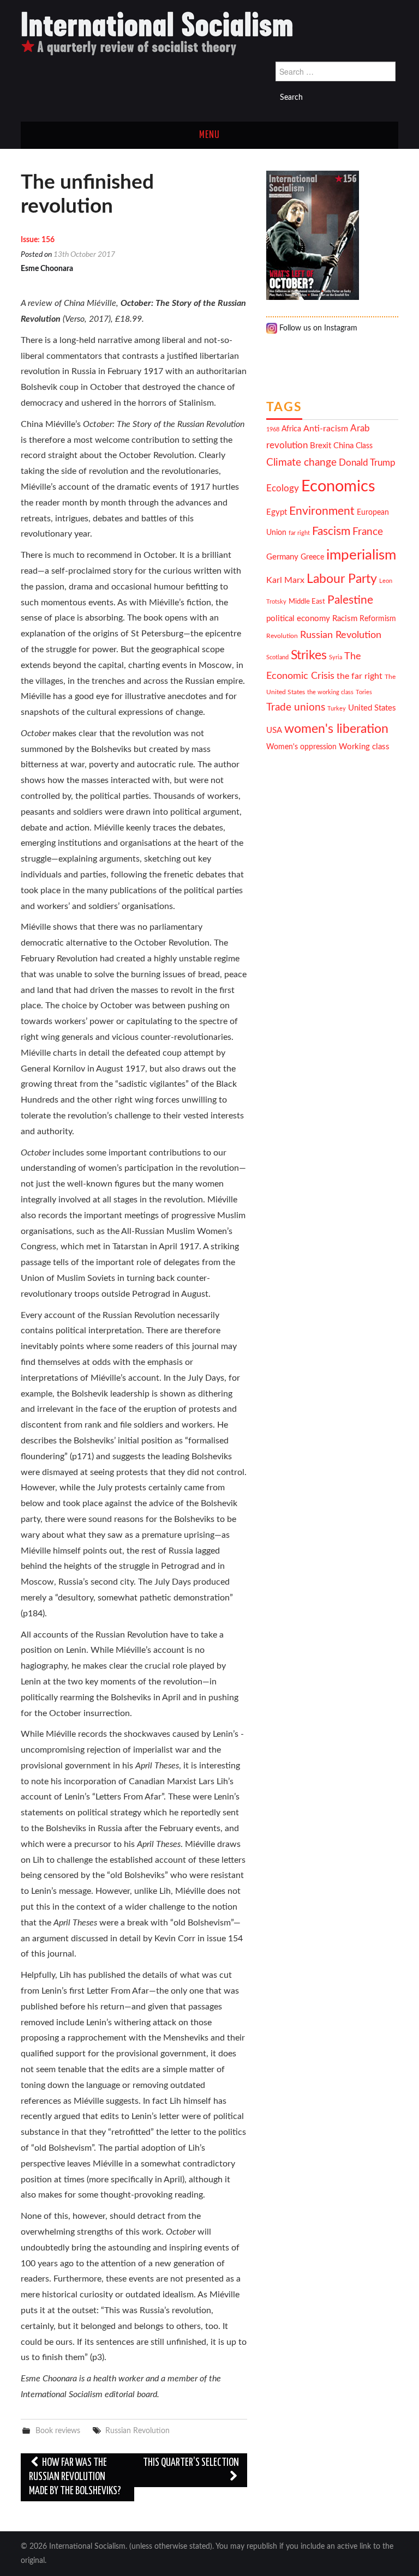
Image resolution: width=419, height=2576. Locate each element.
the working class (330, 692)
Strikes (309, 655)
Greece (312, 557)
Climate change (301, 463)
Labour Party (342, 579)
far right (299, 533)
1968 (273, 429)
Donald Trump (367, 463)
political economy (298, 619)
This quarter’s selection (191, 2463)
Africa (291, 429)
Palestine (350, 600)
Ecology (283, 488)
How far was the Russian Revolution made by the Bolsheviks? (75, 2477)
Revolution (282, 636)
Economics (338, 486)
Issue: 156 (38, 240)
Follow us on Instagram (317, 328)
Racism (345, 619)
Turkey (337, 709)
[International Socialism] (157, 33)
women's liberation (336, 729)
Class (364, 446)
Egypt (277, 512)
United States (372, 708)
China (343, 446)
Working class (364, 747)
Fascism (331, 531)
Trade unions (296, 708)
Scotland (277, 657)
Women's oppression (301, 747)
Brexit (321, 446)
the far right (360, 676)
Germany (282, 557)
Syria (336, 657)
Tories (364, 692)
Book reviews (58, 2431)
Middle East (307, 601)
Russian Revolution (137, 2431)
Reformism (378, 619)
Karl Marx (285, 580)
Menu (209, 135)
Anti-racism (326, 429)
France (368, 532)
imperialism (361, 555)
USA (274, 730)
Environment (322, 511)
